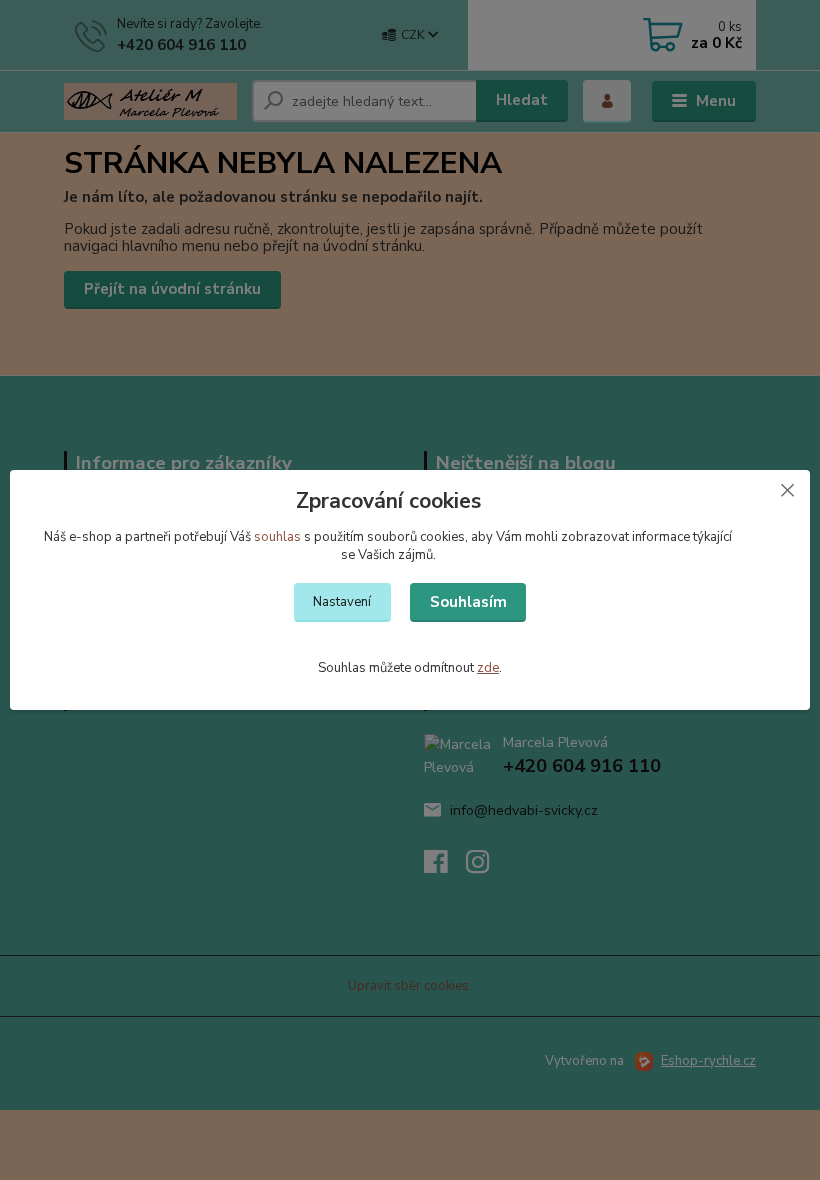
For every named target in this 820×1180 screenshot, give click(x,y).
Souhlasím (468, 602)
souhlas (277, 537)
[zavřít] (787, 490)
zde (488, 668)
